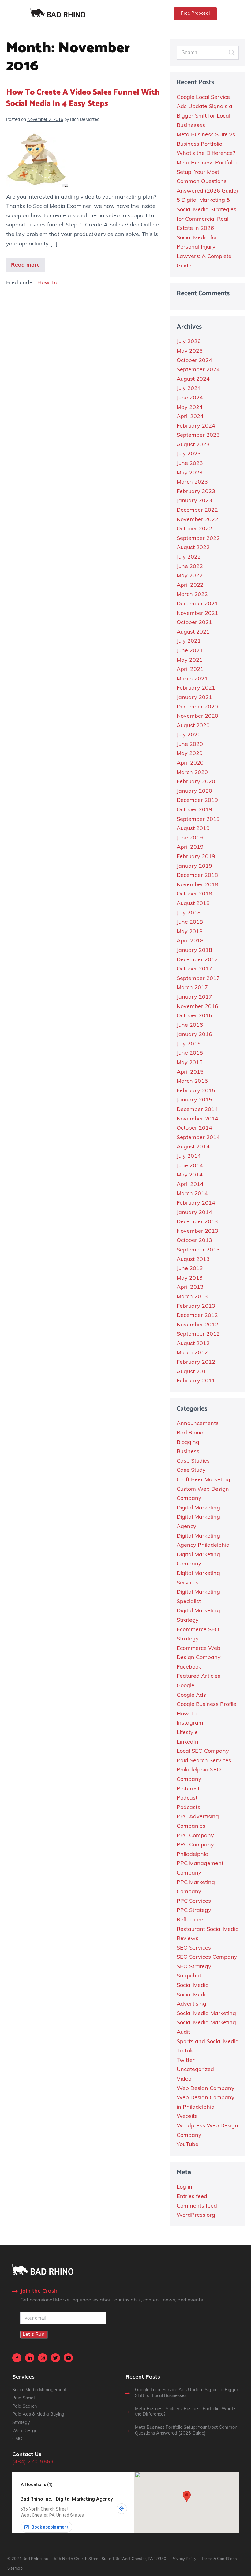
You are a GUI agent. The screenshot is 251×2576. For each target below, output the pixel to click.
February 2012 (196, 1363)
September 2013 (198, 1250)
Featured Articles (199, 1677)
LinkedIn (187, 1742)
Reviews (187, 1939)
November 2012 (197, 1325)
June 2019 (190, 838)
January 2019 (194, 866)
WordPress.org (196, 2215)
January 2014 (194, 1213)
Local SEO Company (203, 1752)
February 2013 (196, 1307)
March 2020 (192, 773)
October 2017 (194, 969)
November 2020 (197, 716)
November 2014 (197, 1119)
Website (187, 2117)
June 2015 (190, 1053)
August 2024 (193, 379)
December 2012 (197, 1316)
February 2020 (196, 782)
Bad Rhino (190, 1433)
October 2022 (194, 529)
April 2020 (190, 763)
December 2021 (197, 604)
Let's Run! (34, 2335)
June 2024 (190, 398)
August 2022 (193, 548)
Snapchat (189, 1976)
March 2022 (192, 595)
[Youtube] (68, 2358)
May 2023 (190, 473)
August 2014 (193, 1147)
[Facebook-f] (17, 2358)
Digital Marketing (198, 1508)
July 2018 (189, 913)
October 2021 (194, 623)
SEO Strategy (194, 1967)
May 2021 (190, 660)
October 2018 (194, 894)
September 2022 (198, 539)
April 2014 (190, 1185)
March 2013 (192, 1297)
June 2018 (190, 922)
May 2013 (190, 1278)
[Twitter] (55, 2358)
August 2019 (193, 829)
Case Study (191, 1471)
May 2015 (190, 1063)
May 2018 (190, 932)
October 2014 (194, 1128)
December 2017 (197, 960)
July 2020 (189, 735)
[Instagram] (43, 2358)
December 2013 (197, 1222)
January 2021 (194, 698)
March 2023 (192, 482)
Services (23, 2377)
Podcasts (188, 1808)
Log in (184, 2187)
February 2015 (196, 1091)
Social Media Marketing (206, 2014)
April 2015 (190, 1072)
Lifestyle (187, 1733)
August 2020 (193, 726)
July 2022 (189, 557)
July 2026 (189, 342)
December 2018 (197, 876)
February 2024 (196, 426)
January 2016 (194, 1035)
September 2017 (198, 979)
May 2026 (190, 351)
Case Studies (193, 1461)
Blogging (188, 1443)
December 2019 (197, 801)
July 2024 (189, 389)
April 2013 (190, 1288)
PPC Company (195, 1836)
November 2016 (197, 1007)
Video (184, 2079)
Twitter (186, 2061)
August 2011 (193, 1372)
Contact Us (27, 2455)
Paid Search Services (204, 1761)
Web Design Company (206, 2089)
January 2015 (194, 1100)
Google (185, 1686)
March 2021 (192, 679)
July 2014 (189, 1157)
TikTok (185, 2051)
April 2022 (190, 585)
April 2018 (190, 941)
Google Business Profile (206, 1705)
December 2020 (197, 707)
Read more (25, 265)
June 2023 (190, 464)
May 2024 (190, 408)
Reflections (191, 1920)
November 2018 (197, 885)
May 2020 (190, 754)
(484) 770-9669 (33, 2462)
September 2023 (198, 436)
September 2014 (198, 1138)
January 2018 (194, 951)
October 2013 (194, 1241)
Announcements (198, 1424)
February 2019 (196, 857)
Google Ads (191, 1696)
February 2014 (196, 1203)
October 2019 (194, 810)
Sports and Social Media (208, 2042)
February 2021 (196, 688)
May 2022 (190, 576)
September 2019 (198, 820)
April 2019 (190, 847)
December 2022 (197, 510)
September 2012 (198, 1334)
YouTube (187, 2145)
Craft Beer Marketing (203, 1480)
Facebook (189, 1667)
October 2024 (194, 361)
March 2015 (192, 1082)
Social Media (193, 1986)
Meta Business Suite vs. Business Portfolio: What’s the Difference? (206, 144)
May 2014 (190, 1175)
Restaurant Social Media (208, 1930)
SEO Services (194, 1948)
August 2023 (193, 445)
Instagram (190, 1723)
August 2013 (193, 1260)
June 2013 (190, 1269)
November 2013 (197, 1232)
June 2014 (190, 1166)
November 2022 (197, 520)
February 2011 (196, 1381)
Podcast (187, 1798)
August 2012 (193, 1344)
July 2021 (189, 641)
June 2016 (190, 1026)
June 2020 (190, 745)
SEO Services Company (207, 1957)
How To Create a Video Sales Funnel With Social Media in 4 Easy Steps (83, 98)
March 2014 (192, 1194)
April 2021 (190, 670)
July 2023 (189, 454)
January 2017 (194, 997)
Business (188, 1452)
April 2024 (190, 417)
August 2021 (193, 632)
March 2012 (192, 1353)
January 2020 (194, 791)
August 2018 (193, 904)
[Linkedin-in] (30, 2358)
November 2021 (197, 614)
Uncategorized (195, 2070)
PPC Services (194, 1901)
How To (47, 283)
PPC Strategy (194, 1911)
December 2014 (197, 1110)
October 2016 (194, 1016)
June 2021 (190, 651)
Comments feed (197, 2206)
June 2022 (190, 567)
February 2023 (196, 492)
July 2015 (189, 1044)
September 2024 (198, 370)
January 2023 (194, 501)
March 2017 (192, 988)
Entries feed (192, 2197)
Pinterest (188, 1789)
